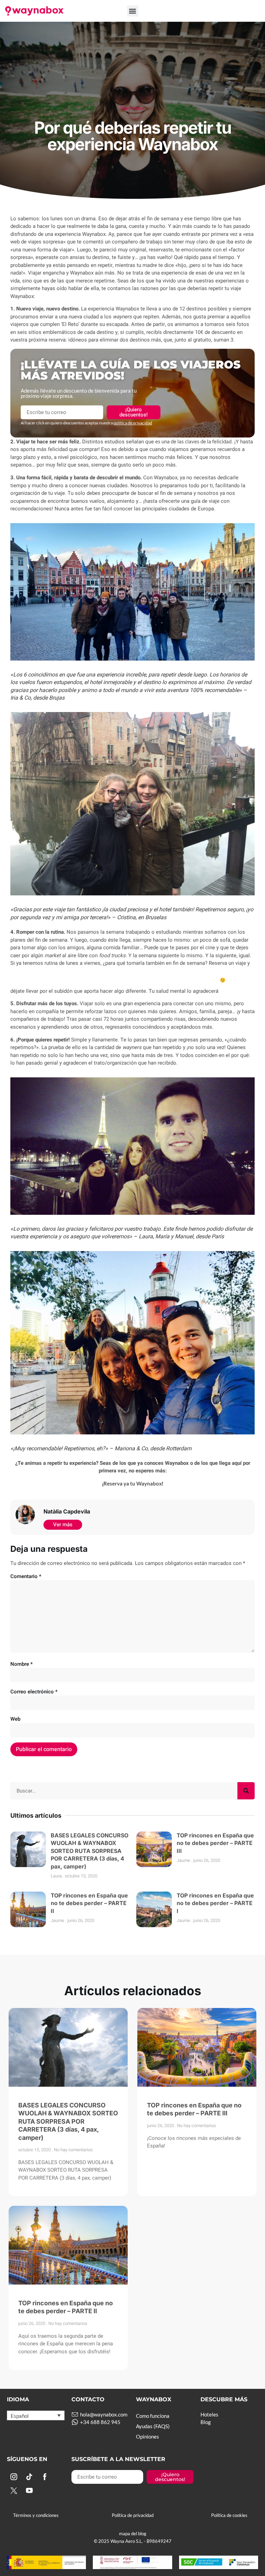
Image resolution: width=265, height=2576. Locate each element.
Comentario (26, 1576)
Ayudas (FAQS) (153, 2426)
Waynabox (132, 108)
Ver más (63, 1525)
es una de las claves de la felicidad (193, 441)
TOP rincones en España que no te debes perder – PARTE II (89, 1903)
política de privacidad (133, 423)
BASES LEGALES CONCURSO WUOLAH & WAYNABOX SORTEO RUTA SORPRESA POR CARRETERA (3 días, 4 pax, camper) (90, 1851)
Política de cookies (229, 2515)
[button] (133, 11)
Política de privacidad (133, 2515)
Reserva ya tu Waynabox (133, 1483)
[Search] (246, 1791)
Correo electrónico (34, 1692)
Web (15, 1719)
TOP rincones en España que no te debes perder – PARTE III (215, 1843)
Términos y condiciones (36, 2515)
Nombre (22, 1664)
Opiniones (148, 2436)
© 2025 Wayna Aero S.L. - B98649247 (133, 2541)
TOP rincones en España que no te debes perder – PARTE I (215, 1903)
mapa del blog (133, 2534)
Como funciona (153, 2416)
